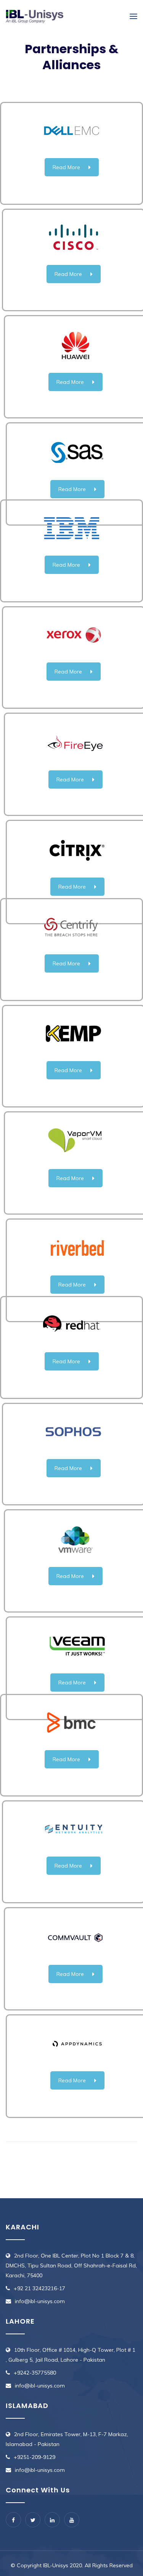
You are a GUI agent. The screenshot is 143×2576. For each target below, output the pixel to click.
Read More (66, 167)
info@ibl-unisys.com (40, 2301)
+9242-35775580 (35, 2373)
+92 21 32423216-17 (39, 2288)
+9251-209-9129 (35, 2457)
